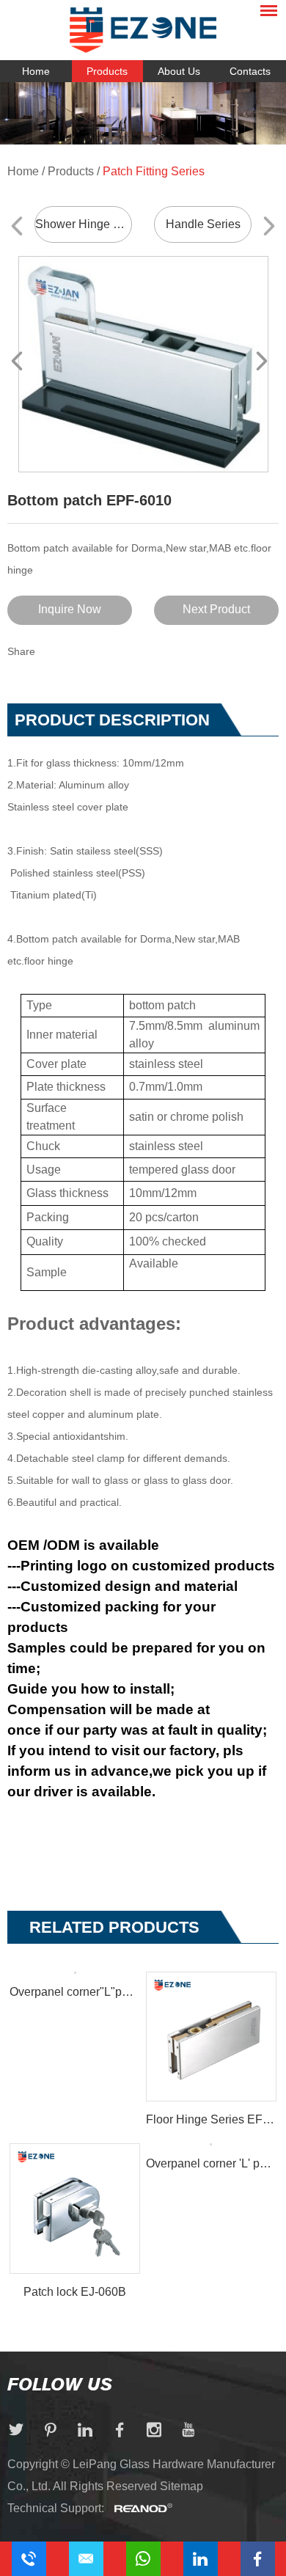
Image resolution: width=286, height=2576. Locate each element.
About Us (179, 71)
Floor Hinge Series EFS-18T (211, 2119)
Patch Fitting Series (154, 171)
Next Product (216, 609)
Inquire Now (70, 609)
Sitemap (181, 2486)
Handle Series (203, 224)
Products (107, 71)
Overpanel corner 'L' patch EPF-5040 (211, 2163)
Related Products (114, 1927)
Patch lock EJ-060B (75, 2292)
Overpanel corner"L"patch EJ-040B (75, 1992)
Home (36, 71)
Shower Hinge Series (84, 224)
